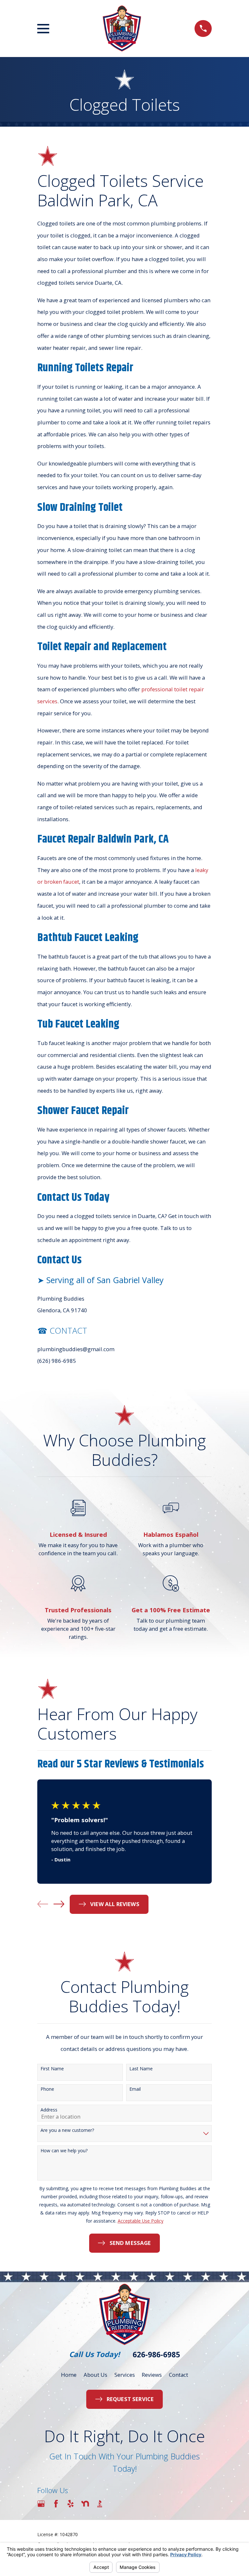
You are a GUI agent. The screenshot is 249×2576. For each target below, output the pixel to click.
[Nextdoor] (85, 2504)
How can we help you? (64, 2151)
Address (49, 2110)
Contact (178, 2375)
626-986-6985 (156, 2355)
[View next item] (59, 1904)
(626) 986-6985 (57, 1361)
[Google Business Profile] (41, 2504)
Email (135, 2089)
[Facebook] (56, 2504)
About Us (95, 2375)
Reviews (152, 2375)
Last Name (141, 2069)
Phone (47, 2089)
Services (125, 2375)
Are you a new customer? (67, 2130)
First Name (52, 2069)
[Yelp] (71, 2504)
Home (69, 2375)
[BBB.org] (100, 2504)
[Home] (122, 29)
